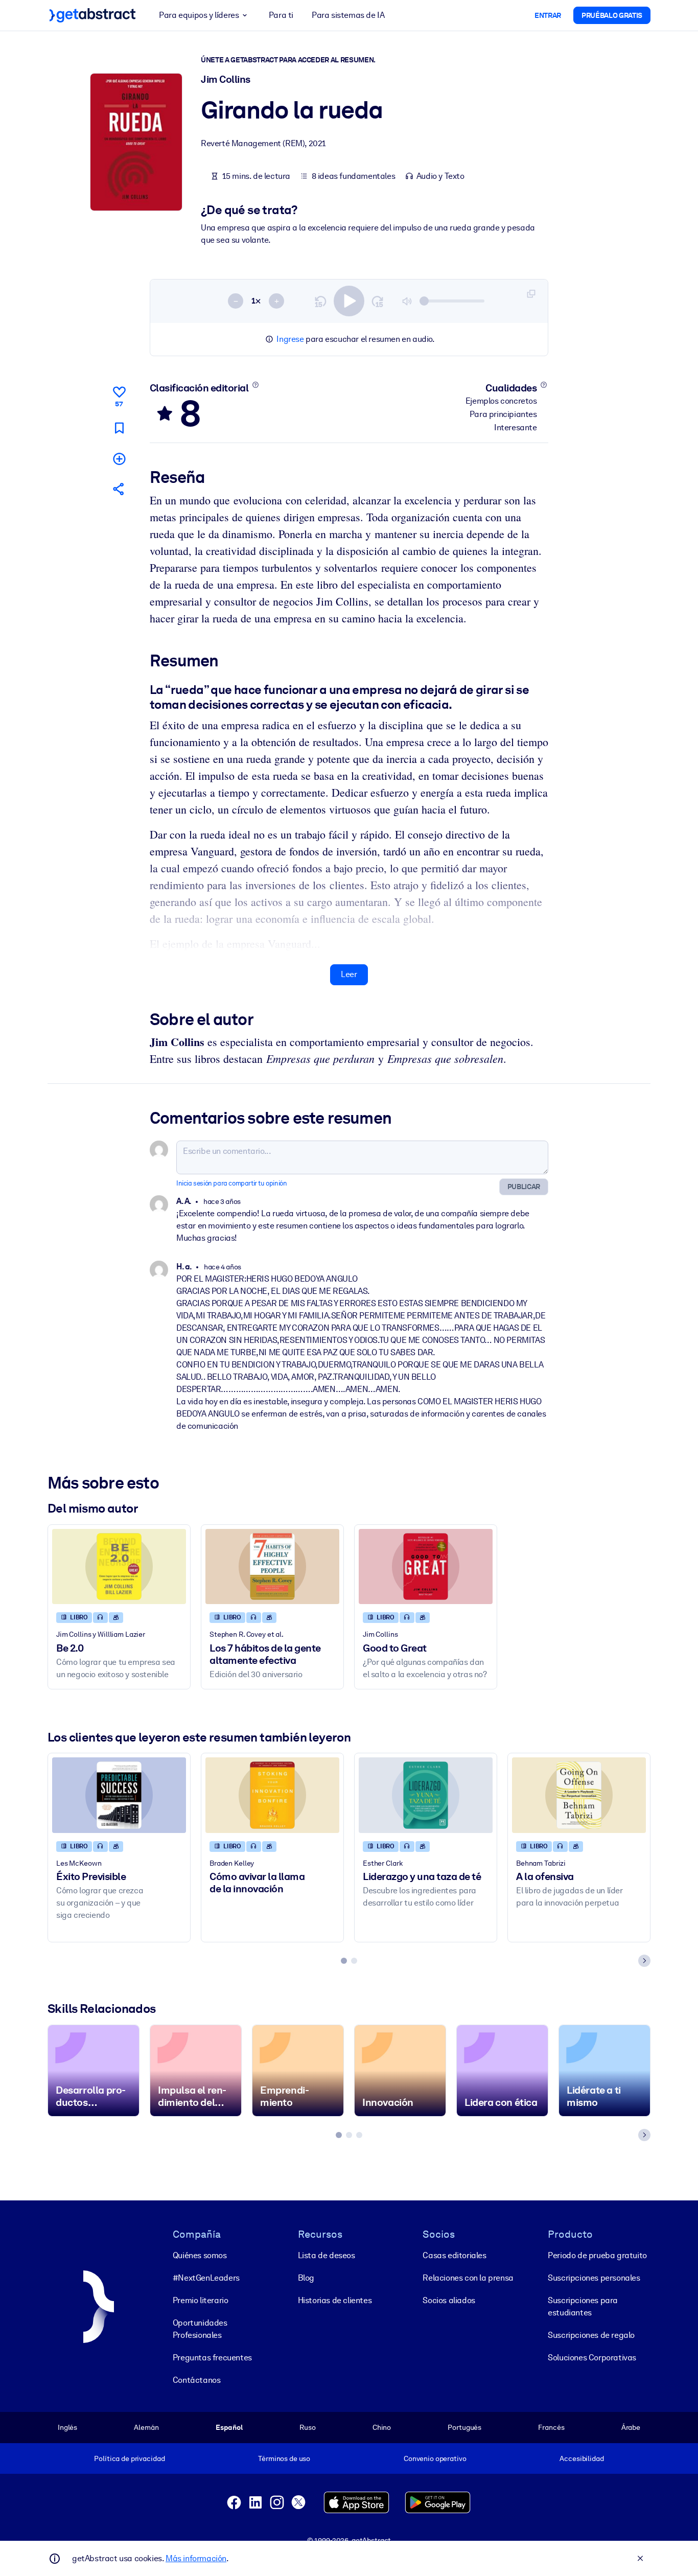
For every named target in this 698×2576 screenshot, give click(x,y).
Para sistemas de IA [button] (348, 15)
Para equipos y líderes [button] (199, 15)
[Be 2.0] (119, 1567)
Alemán (146, 2427)
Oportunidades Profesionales (200, 2329)
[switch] (349, 301)
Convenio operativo (435, 2458)
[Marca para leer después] (119, 428)
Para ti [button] (281, 15)
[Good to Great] (426, 1567)
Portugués (464, 2427)
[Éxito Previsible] (119, 1795)
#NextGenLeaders (206, 2278)
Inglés (67, 2427)
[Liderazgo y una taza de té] (426, 1795)
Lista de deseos (327, 2255)
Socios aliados (449, 2300)
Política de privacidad (129, 2458)
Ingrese (290, 339)
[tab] (344, 1961)
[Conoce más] (255, 385)
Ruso (307, 2427)
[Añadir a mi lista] (119, 459)
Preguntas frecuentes (212, 2358)
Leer (349, 974)
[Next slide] (644, 1961)
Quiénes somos (200, 2255)
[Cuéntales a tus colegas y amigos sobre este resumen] (119, 489)
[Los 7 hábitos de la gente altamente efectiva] (272, 1567)
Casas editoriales (454, 2255)
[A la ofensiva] (579, 1795)
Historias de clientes (335, 2300)
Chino (382, 2427)
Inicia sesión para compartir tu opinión (231, 1183)
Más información (196, 2558)
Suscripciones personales (594, 2278)
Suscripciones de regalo (591, 2335)
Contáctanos (197, 2380)
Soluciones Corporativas (592, 2358)
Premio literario (201, 2300)
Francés (551, 2427)
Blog (306, 2278)
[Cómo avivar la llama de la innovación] (272, 1795)
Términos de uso (284, 2458)
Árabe (631, 2427)
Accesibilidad (581, 2458)
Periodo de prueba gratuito (597, 2255)
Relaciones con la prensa (468, 2278)
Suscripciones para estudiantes (583, 2306)
